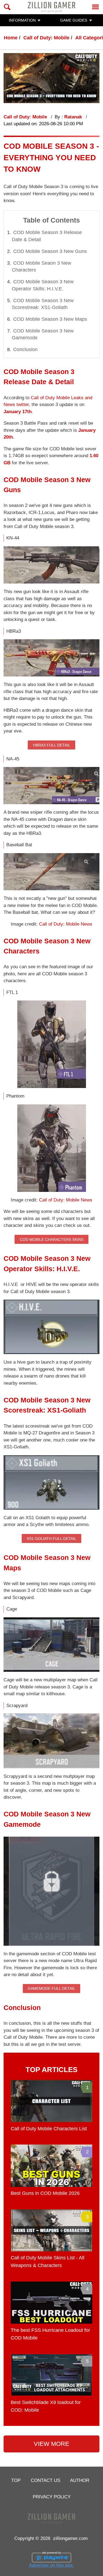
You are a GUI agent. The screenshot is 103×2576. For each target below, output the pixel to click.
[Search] (7, 7)
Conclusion (25, 349)
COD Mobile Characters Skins (52, 1239)
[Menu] (95, 7)
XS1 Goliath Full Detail (51, 1539)
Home (11, 38)
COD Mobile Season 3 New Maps (50, 319)
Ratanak (74, 117)
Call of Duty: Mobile (46, 38)
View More (51, 2444)
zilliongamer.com (70, 2538)
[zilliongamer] (51, 7)
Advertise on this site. (51, 2565)
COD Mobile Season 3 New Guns (50, 251)
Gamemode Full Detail (51, 1988)
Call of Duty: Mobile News (66, 924)
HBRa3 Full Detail (52, 745)
